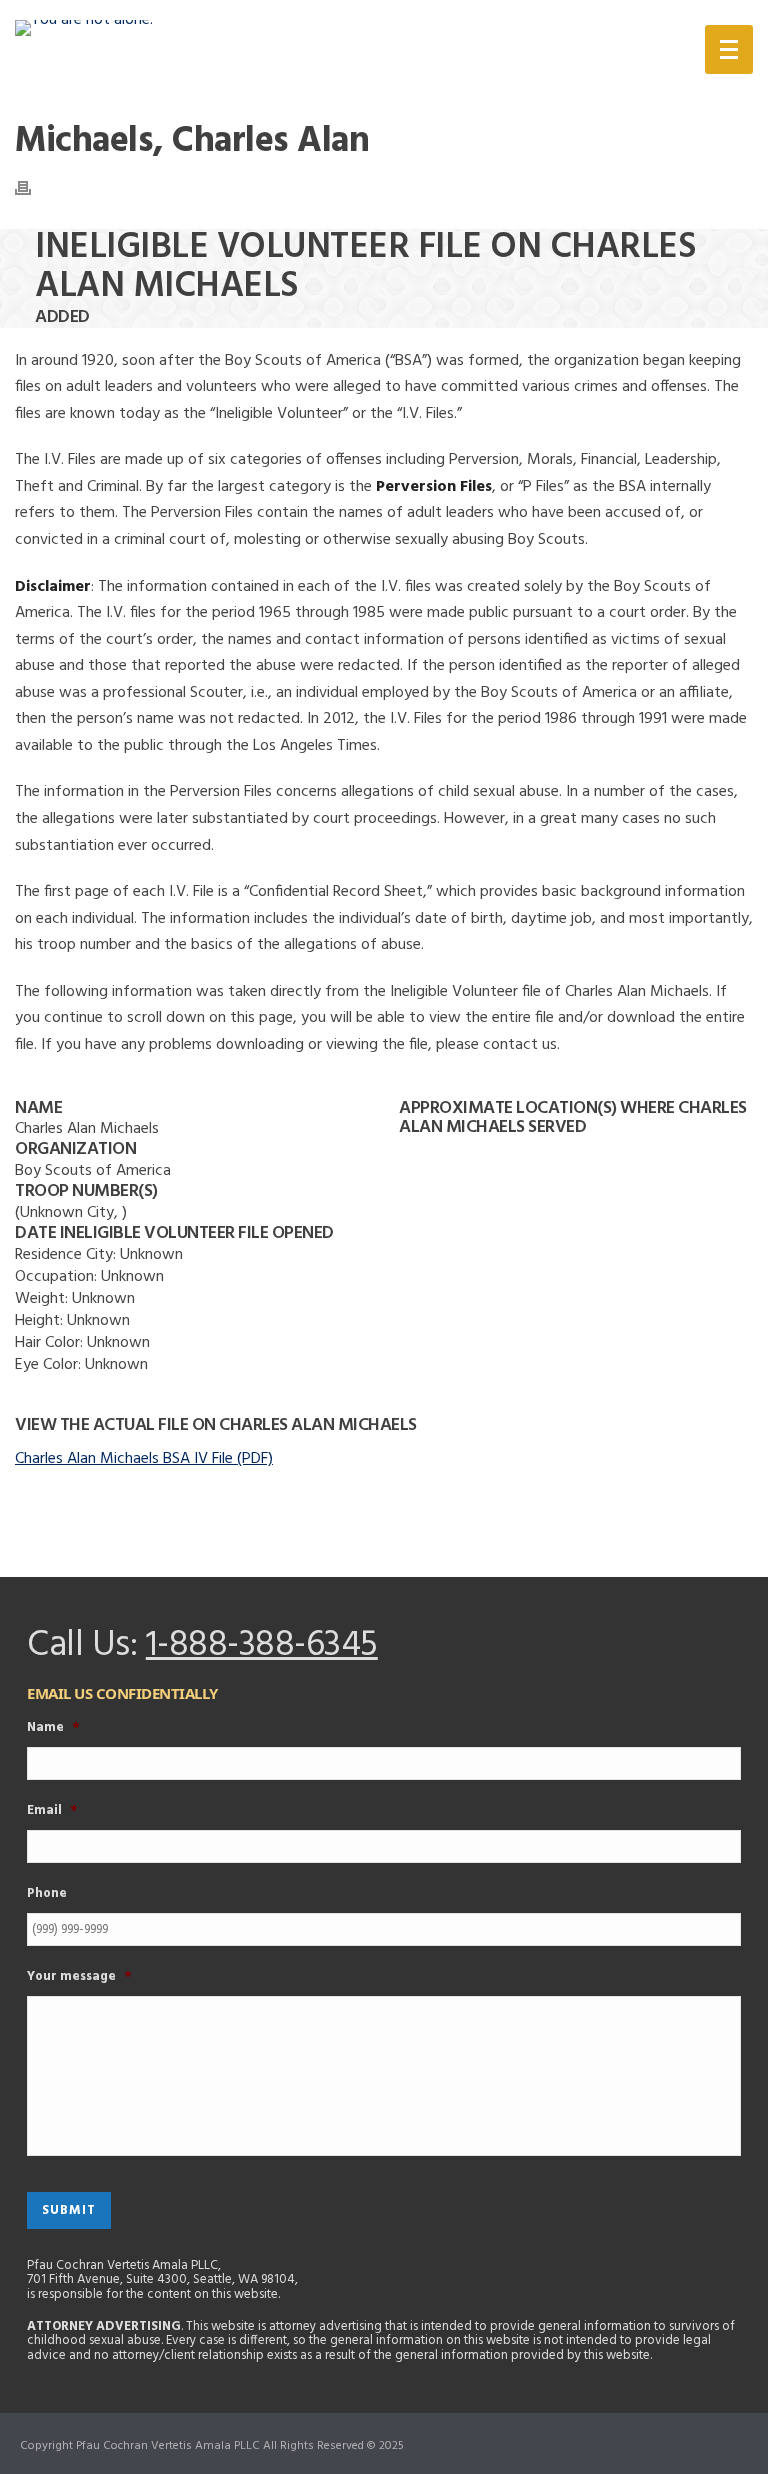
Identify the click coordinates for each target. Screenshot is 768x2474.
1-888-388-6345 (262, 1646)
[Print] (33, 188)
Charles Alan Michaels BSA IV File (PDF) (144, 1459)
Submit (69, 2210)
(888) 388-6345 (575, 53)
